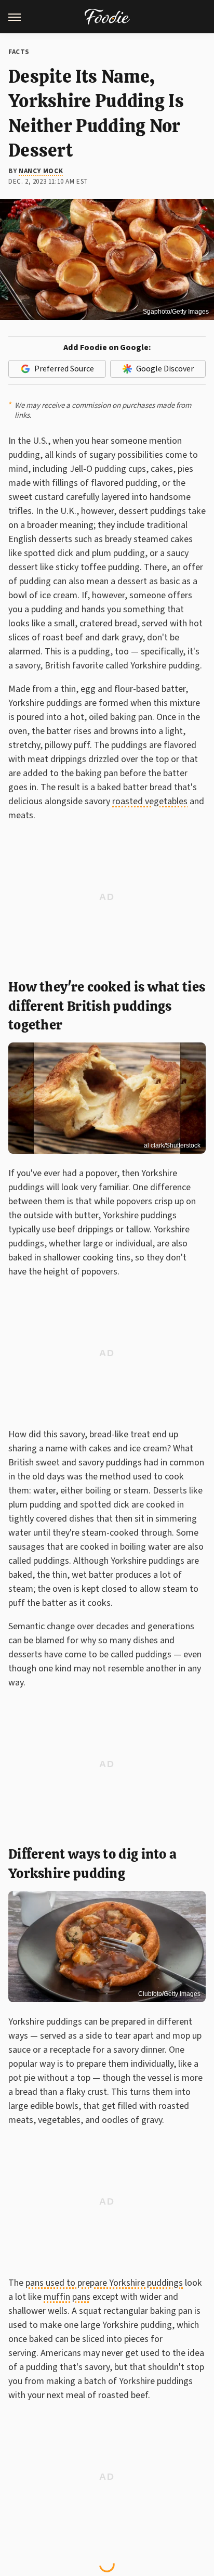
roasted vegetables (150, 801)
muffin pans (67, 2297)
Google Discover (165, 369)
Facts (19, 52)
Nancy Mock (41, 171)
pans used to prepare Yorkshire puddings (104, 2283)
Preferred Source (64, 369)
